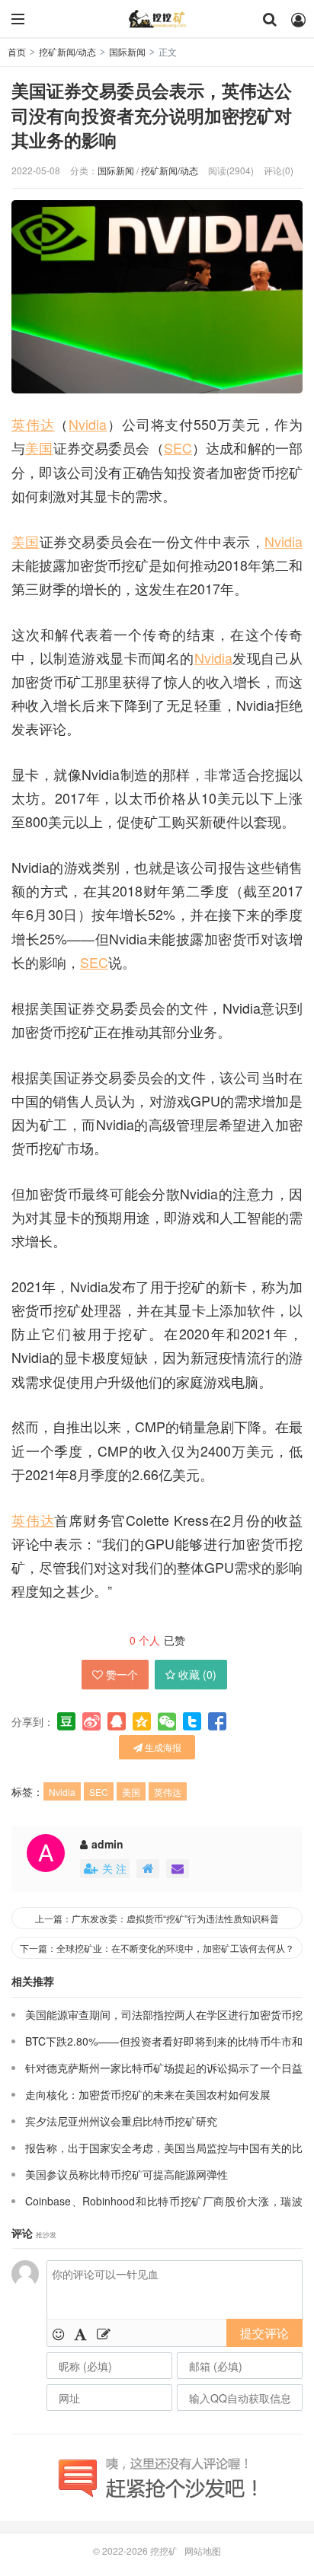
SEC (178, 448)
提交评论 (264, 2333)
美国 (39, 448)
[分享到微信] (167, 1721)
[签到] (104, 2333)
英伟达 (33, 424)
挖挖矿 (157, 19)
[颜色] (80, 2333)
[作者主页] (148, 1869)
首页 (17, 51)
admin (107, 1844)
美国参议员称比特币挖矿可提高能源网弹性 (127, 2174)
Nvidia (88, 424)
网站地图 (203, 2551)
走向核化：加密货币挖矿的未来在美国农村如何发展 (148, 2094)
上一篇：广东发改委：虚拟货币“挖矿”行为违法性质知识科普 (157, 1918)
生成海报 (162, 1747)
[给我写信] (178, 1869)
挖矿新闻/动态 (67, 51)
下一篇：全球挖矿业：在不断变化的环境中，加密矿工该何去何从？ (157, 1948)
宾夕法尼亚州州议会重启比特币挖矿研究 (121, 2121)
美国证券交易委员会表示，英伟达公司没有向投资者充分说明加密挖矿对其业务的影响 (152, 115)
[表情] (58, 2333)
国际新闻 (127, 51)
